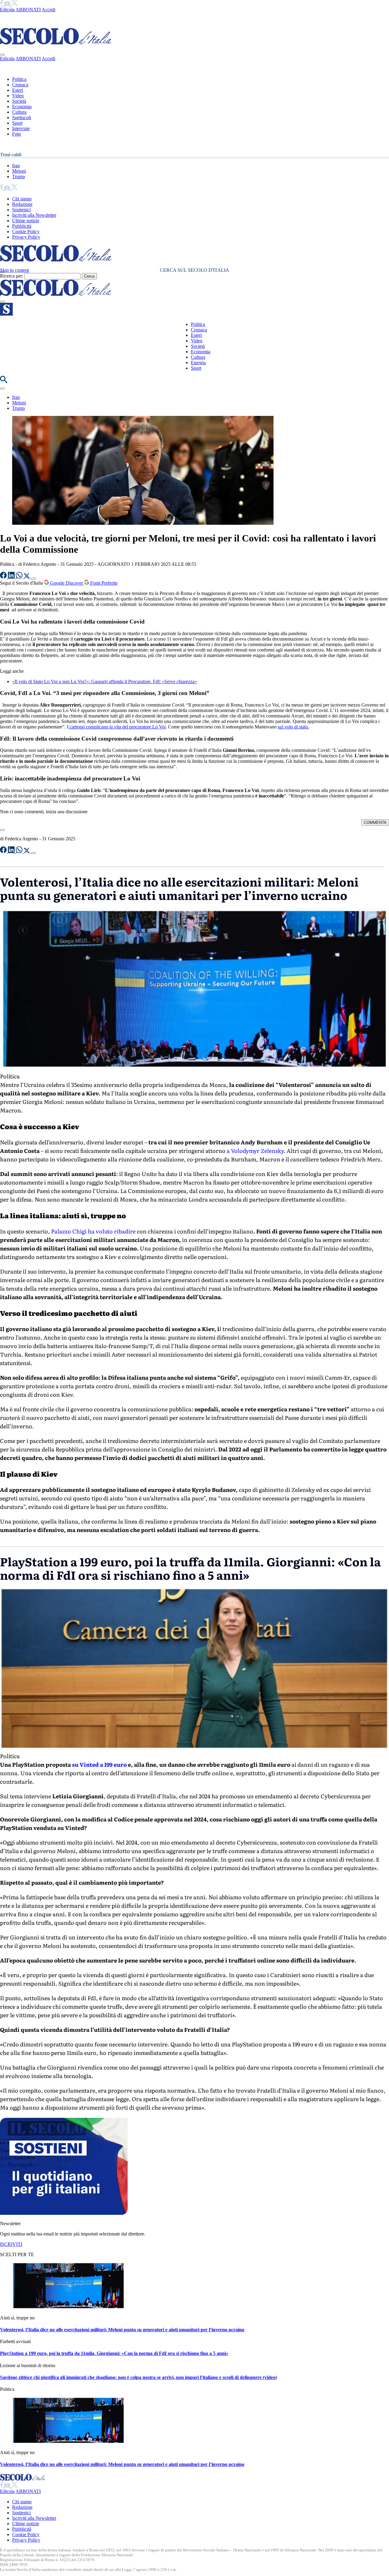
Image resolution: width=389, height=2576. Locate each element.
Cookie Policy (26, 232)
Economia (22, 107)
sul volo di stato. (293, 727)
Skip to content (14, 270)
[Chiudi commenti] (2, 830)
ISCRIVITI (11, 2244)
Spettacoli (22, 118)
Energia (198, 363)
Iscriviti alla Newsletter (34, 215)
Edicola (7, 10)
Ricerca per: (12, 276)
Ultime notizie (26, 221)
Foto (17, 134)
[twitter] (14, 4)
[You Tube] (8, 4)
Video (18, 96)
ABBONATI (28, 10)
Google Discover (67, 583)
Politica (19, 79)
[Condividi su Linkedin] (12, 577)
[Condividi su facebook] (4, 577)
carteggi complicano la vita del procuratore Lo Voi (117, 727)
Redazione (22, 204)
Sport (17, 123)
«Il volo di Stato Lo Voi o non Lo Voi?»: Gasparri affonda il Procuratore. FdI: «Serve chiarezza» (105, 681)
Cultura (19, 112)
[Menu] (2, 302)
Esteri (18, 90)
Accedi (48, 10)
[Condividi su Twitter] (27, 577)
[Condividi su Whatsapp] (20, 577)
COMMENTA (375, 823)
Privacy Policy (26, 237)
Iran (16, 166)
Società (19, 101)
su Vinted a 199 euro (99, 1764)
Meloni (19, 171)
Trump (19, 176)
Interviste (21, 128)
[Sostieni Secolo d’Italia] (64, 2213)
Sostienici (21, 210)
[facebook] (2, 4)
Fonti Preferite (103, 583)
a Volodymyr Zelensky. (256, 1151)
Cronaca (20, 85)
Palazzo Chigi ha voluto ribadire (93, 1231)
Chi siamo (22, 199)
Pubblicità (22, 226)
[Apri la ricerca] (4, 381)
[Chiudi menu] (2, 55)
